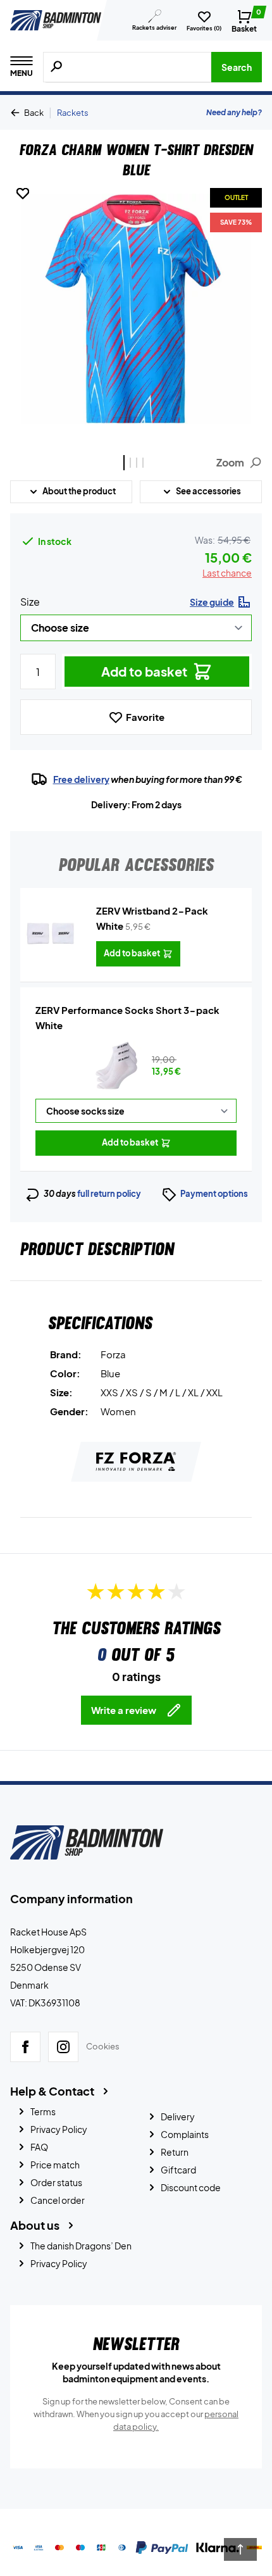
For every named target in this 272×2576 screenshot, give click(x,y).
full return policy (109, 1194)
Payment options (214, 1194)
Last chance (227, 573)
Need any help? (234, 112)
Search (237, 67)
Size (30, 602)
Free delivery (81, 779)
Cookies (103, 2047)
